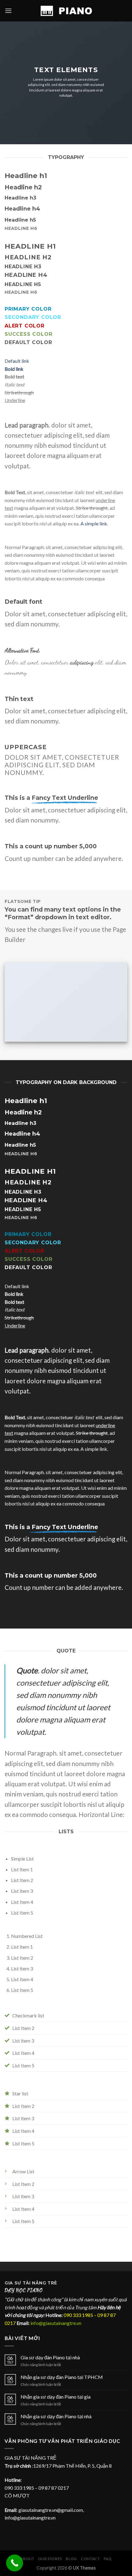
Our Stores (50, 2559)
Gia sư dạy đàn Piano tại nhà (50, 2357)
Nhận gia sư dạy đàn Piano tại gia (56, 2397)
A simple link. (94, 523)
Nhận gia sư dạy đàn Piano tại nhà (56, 2416)
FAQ (108, 2559)
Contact (90, 2559)
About (27, 2559)
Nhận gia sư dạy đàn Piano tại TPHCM (62, 2377)
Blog (71, 2559)
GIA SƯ (14, 2283)
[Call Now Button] (15, 2563)
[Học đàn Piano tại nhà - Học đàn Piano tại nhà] (66, 11)
